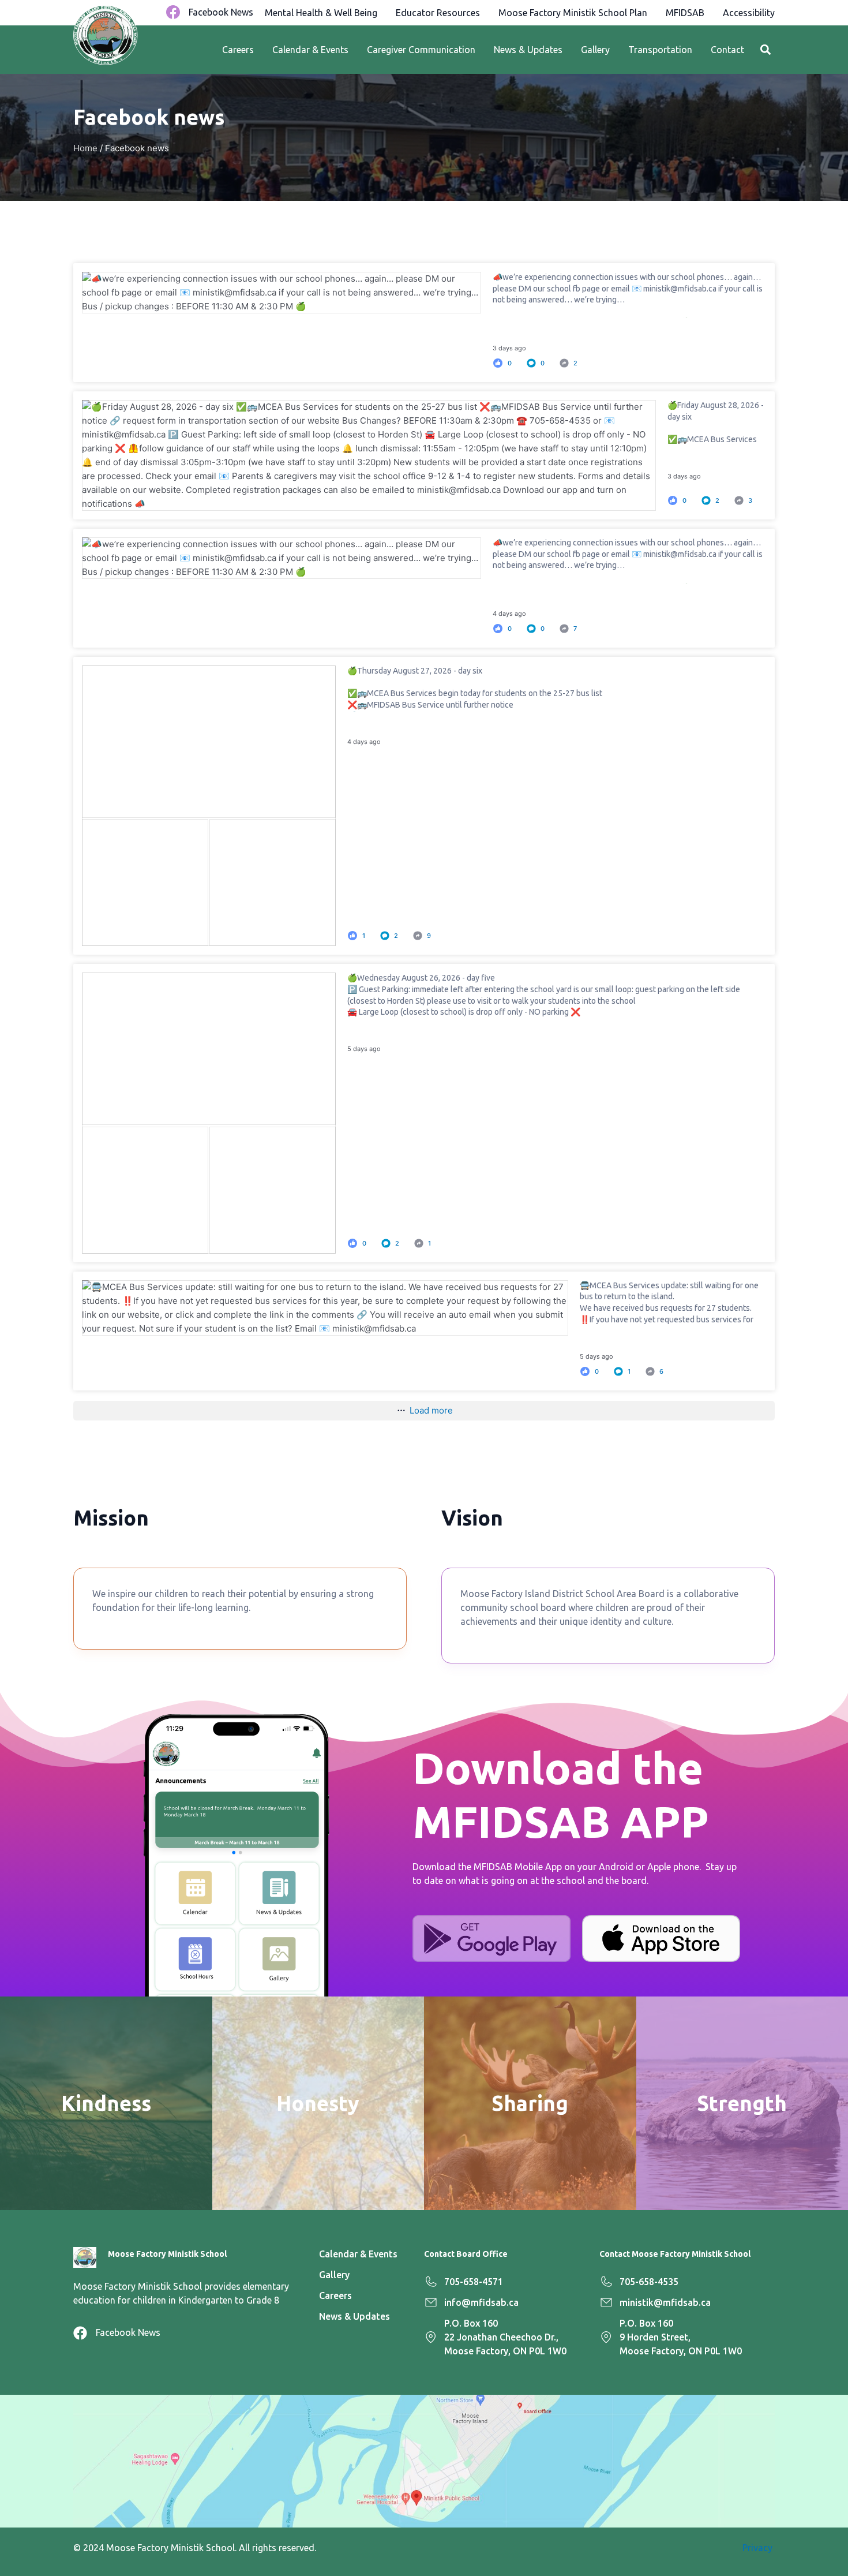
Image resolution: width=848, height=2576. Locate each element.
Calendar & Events (310, 50)
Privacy (759, 2548)
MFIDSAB (685, 13)
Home (85, 148)
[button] (765, 50)
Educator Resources (438, 13)
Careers (238, 50)
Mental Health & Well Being (321, 13)
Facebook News (221, 12)
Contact (727, 50)
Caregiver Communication (421, 50)
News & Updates (528, 50)
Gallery (595, 50)
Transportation (660, 50)
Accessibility (749, 13)
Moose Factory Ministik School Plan (573, 13)
